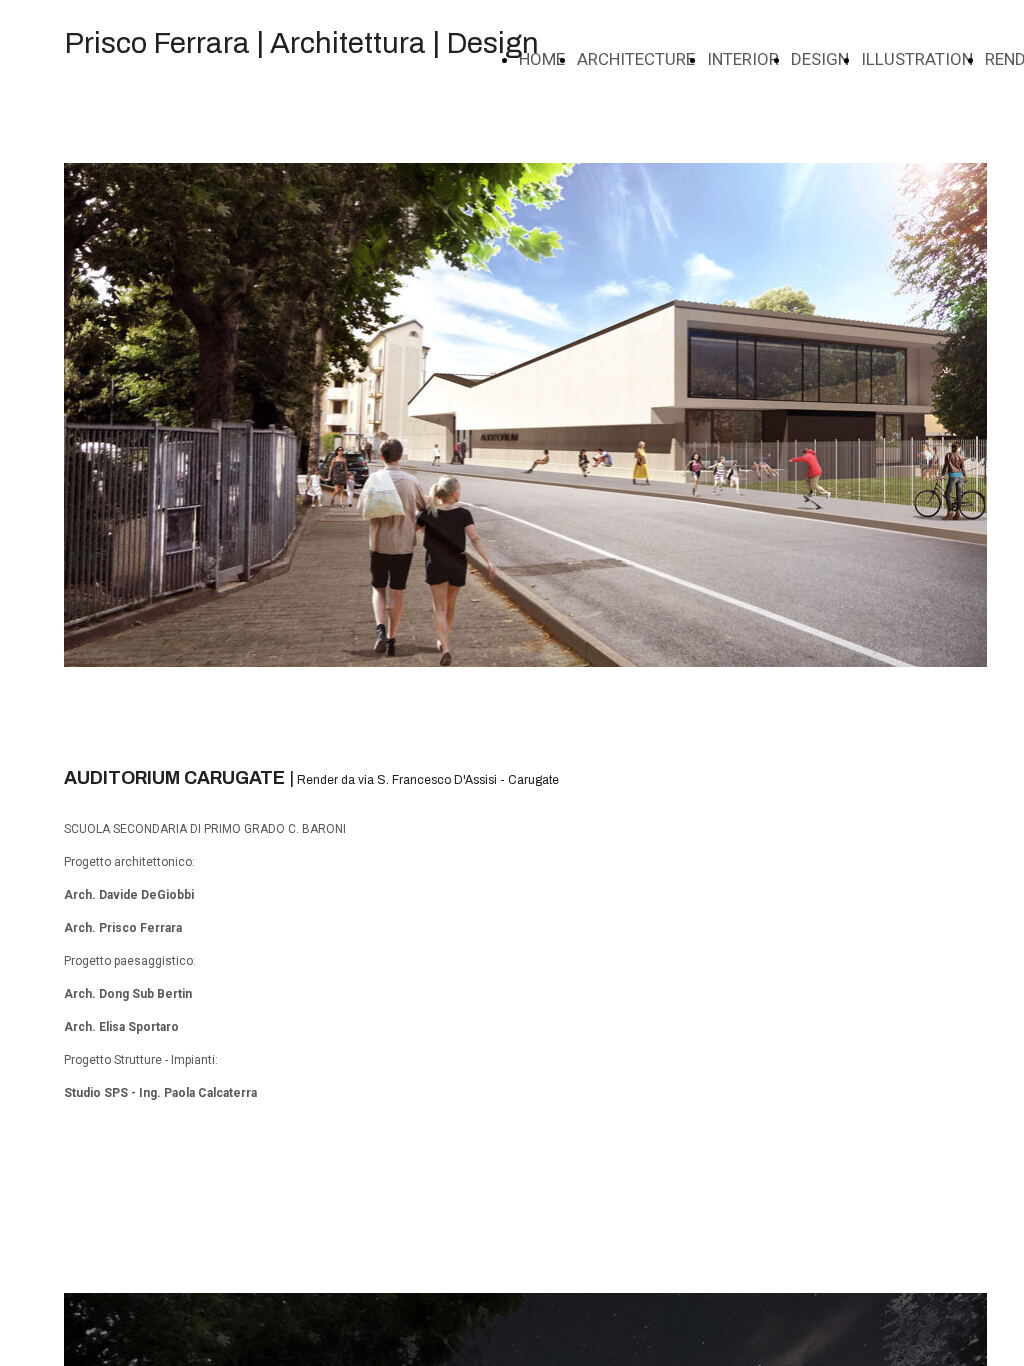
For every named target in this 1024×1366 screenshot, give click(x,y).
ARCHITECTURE (636, 59)
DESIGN (820, 59)
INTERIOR (743, 59)
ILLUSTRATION (917, 59)
